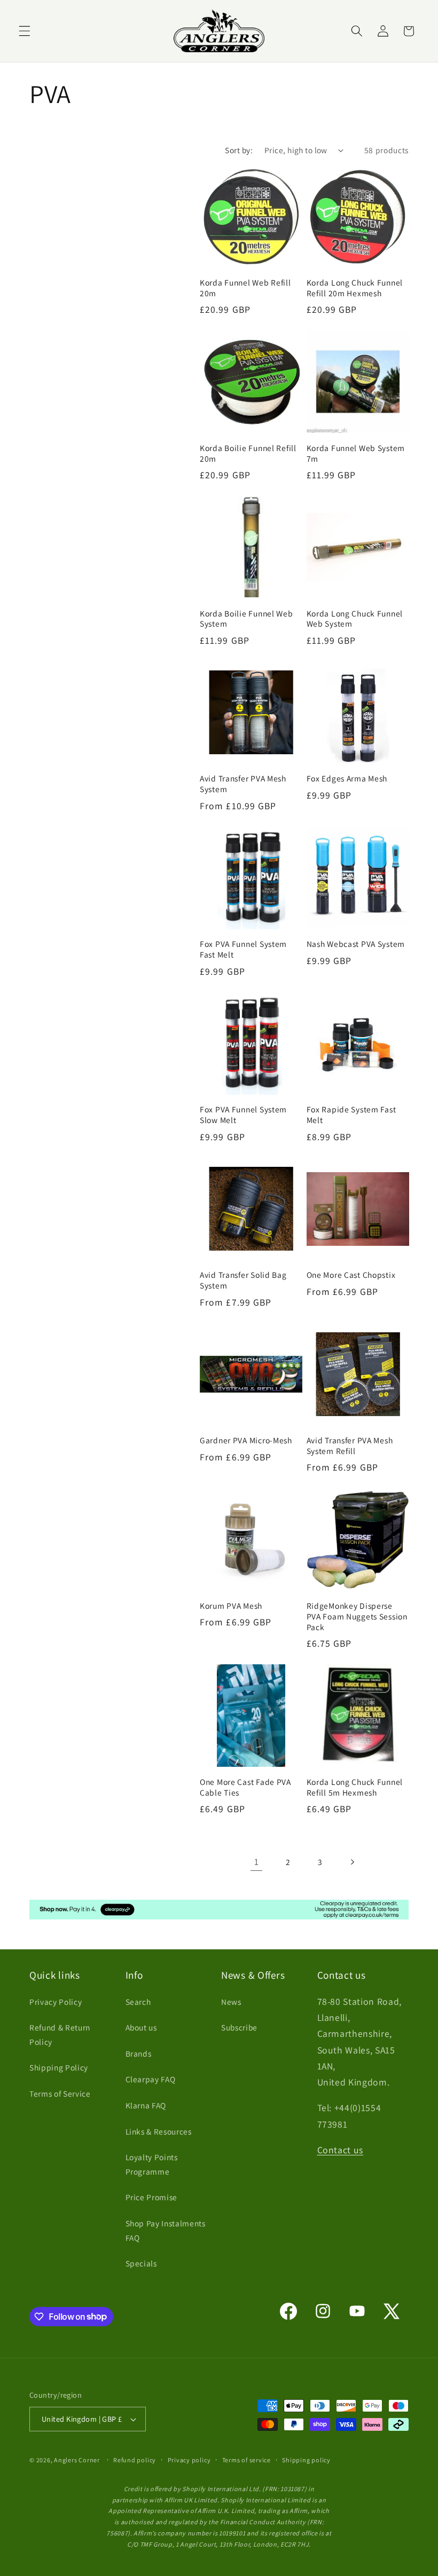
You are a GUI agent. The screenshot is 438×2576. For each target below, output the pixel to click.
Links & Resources (159, 2131)
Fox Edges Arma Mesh (347, 779)
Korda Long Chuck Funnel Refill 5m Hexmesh (355, 1787)
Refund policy (135, 2460)
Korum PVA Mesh (231, 1606)
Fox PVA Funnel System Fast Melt (243, 949)
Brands (139, 2053)
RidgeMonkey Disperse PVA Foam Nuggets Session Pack (357, 1617)
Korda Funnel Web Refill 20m (245, 288)
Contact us (341, 2150)
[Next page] (351, 1862)
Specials (141, 2263)
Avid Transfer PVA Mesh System (243, 784)
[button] (25, 31)
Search (138, 2002)
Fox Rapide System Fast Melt (351, 1115)
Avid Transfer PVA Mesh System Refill (350, 1446)
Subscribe (239, 2027)
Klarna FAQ (146, 2105)
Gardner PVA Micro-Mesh (246, 1440)
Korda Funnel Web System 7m (356, 453)
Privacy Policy (56, 2002)
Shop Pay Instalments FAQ (166, 2230)
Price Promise (152, 2197)
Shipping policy (306, 2460)
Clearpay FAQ (151, 2079)
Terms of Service (60, 2093)
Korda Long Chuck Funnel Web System (355, 619)
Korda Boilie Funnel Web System (247, 619)
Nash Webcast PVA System (356, 944)
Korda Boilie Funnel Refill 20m (248, 453)
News (231, 2002)
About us (141, 2027)
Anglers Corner (77, 2460)
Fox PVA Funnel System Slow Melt (243, 1115)
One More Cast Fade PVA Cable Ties (245, 1787)
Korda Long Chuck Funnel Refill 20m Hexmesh (355, 288)
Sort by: (239, 150)
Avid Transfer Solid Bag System (243, 1280)
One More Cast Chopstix (351, 1275)
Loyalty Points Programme (152, 2164)
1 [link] (257, 1862)
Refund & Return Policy (60, 2034)
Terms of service (247, 2460)
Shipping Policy (59, 2067)
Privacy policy (189, 2460)
